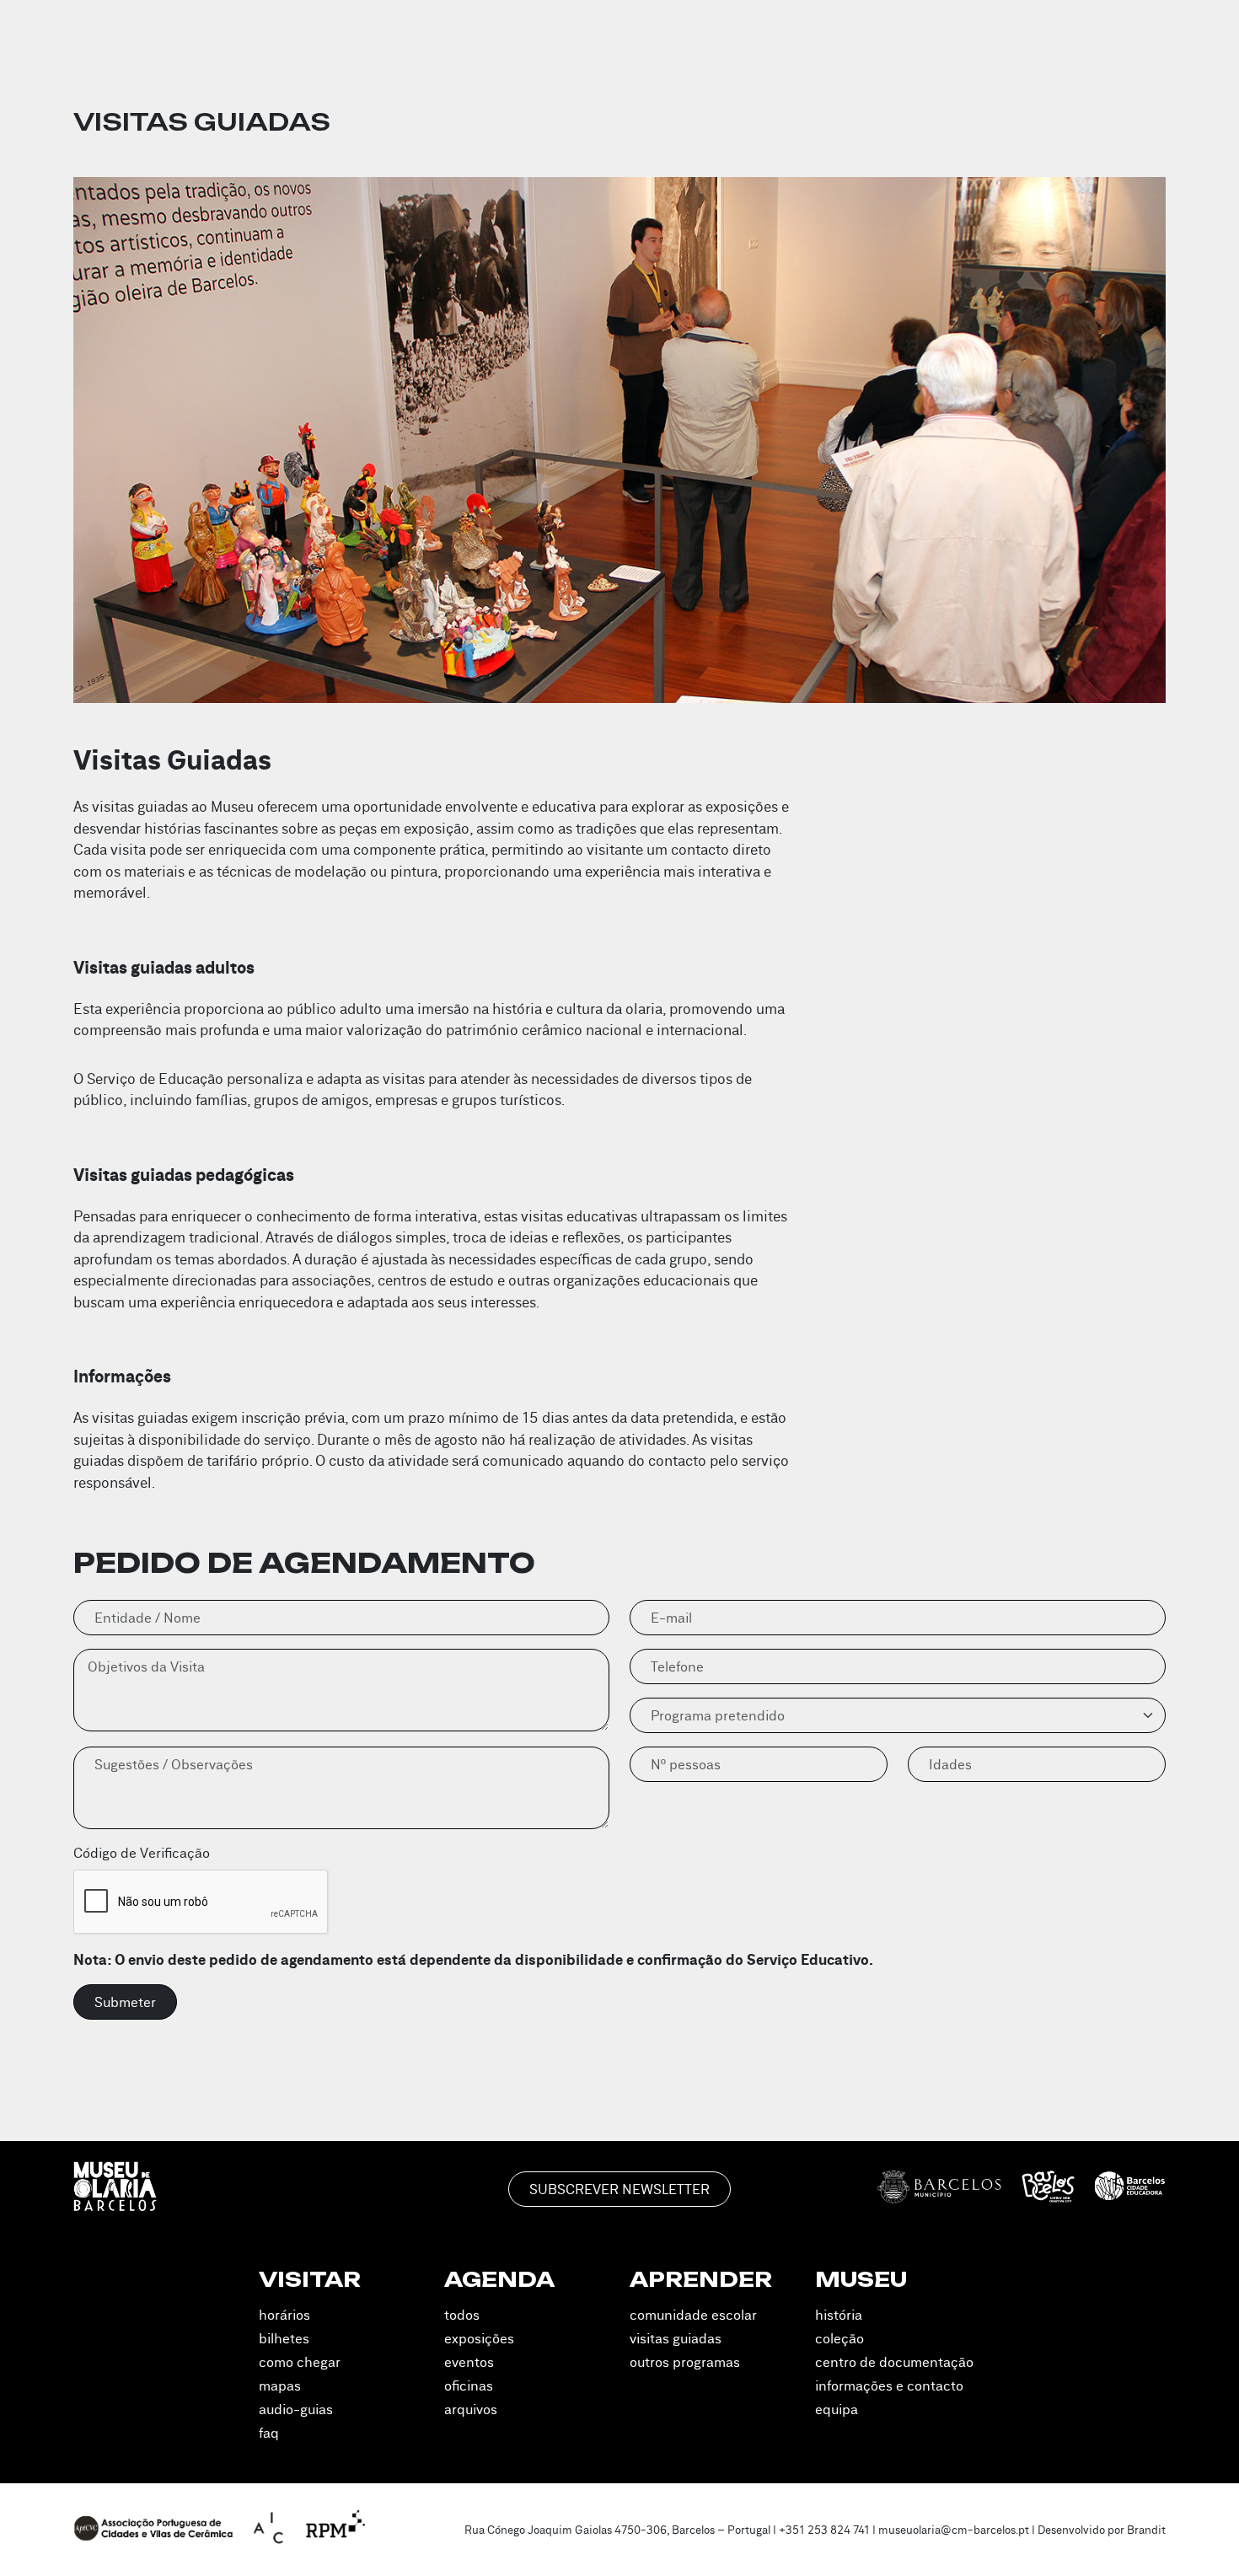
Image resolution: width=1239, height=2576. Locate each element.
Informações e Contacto (889, 2385)
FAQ (269, 2433)
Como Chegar (300, 2362)
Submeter (125, 2002)
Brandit (1146, 2530)
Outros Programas (685, 2362)
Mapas (280, 2385)
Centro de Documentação (894, 2362)
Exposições (479, 2338)
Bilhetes (284, 2338)
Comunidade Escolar (693, 2315)
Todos (462, 2315)
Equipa (837, 2409)
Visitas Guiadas (676, 2338)
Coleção (839, 2338)
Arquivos (471, 2409)
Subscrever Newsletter (619, 2189)
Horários (284, 2315)
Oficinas (469, 2385)
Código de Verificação (142, 1853)
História (839, 2315)
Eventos (469, 2362)
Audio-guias (296, 2409)
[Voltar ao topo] (1204, 2539)
